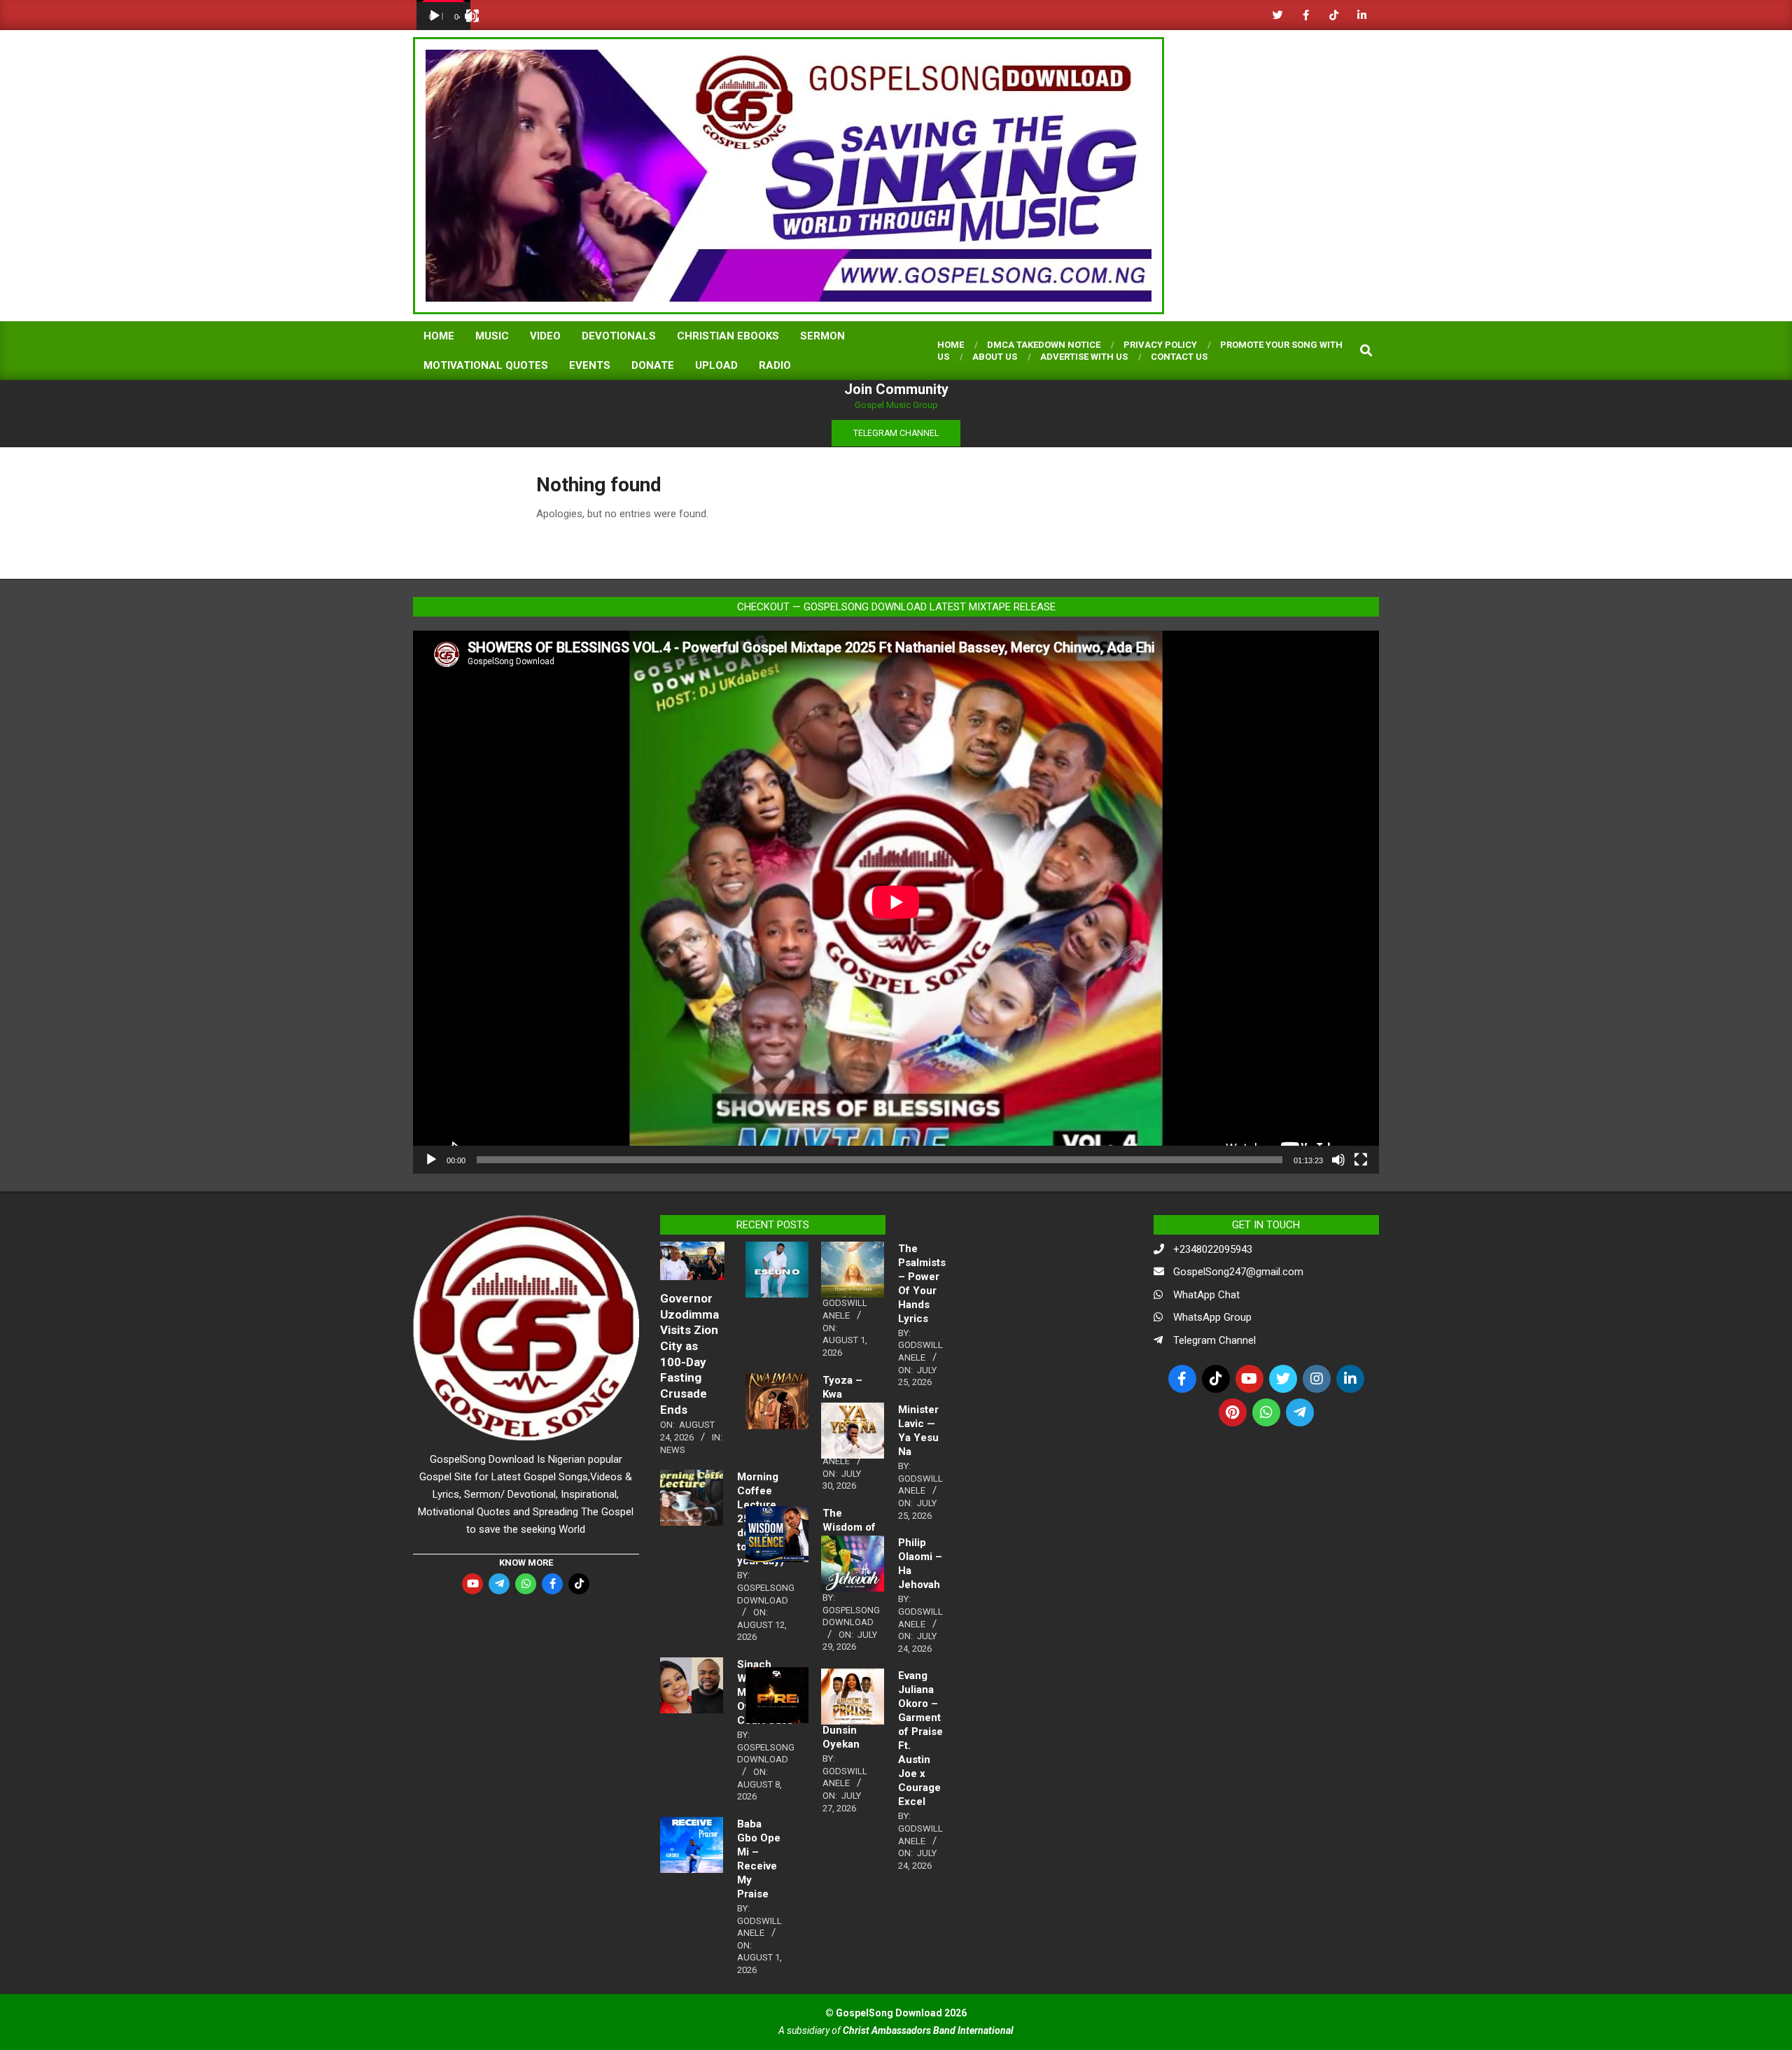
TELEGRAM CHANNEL (896, 433)
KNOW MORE (526, 1563)
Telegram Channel (1214, 1340)
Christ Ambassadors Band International (928, 2030)
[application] (443, 15)
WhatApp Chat (1206, 1295)
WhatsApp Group (1212, 1317)
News (673, 1450)
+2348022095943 (1213, 1249)
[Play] (435, 16)
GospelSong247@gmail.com (1238, 1272)
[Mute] (1338, 1160)
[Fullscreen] (472, 16)
